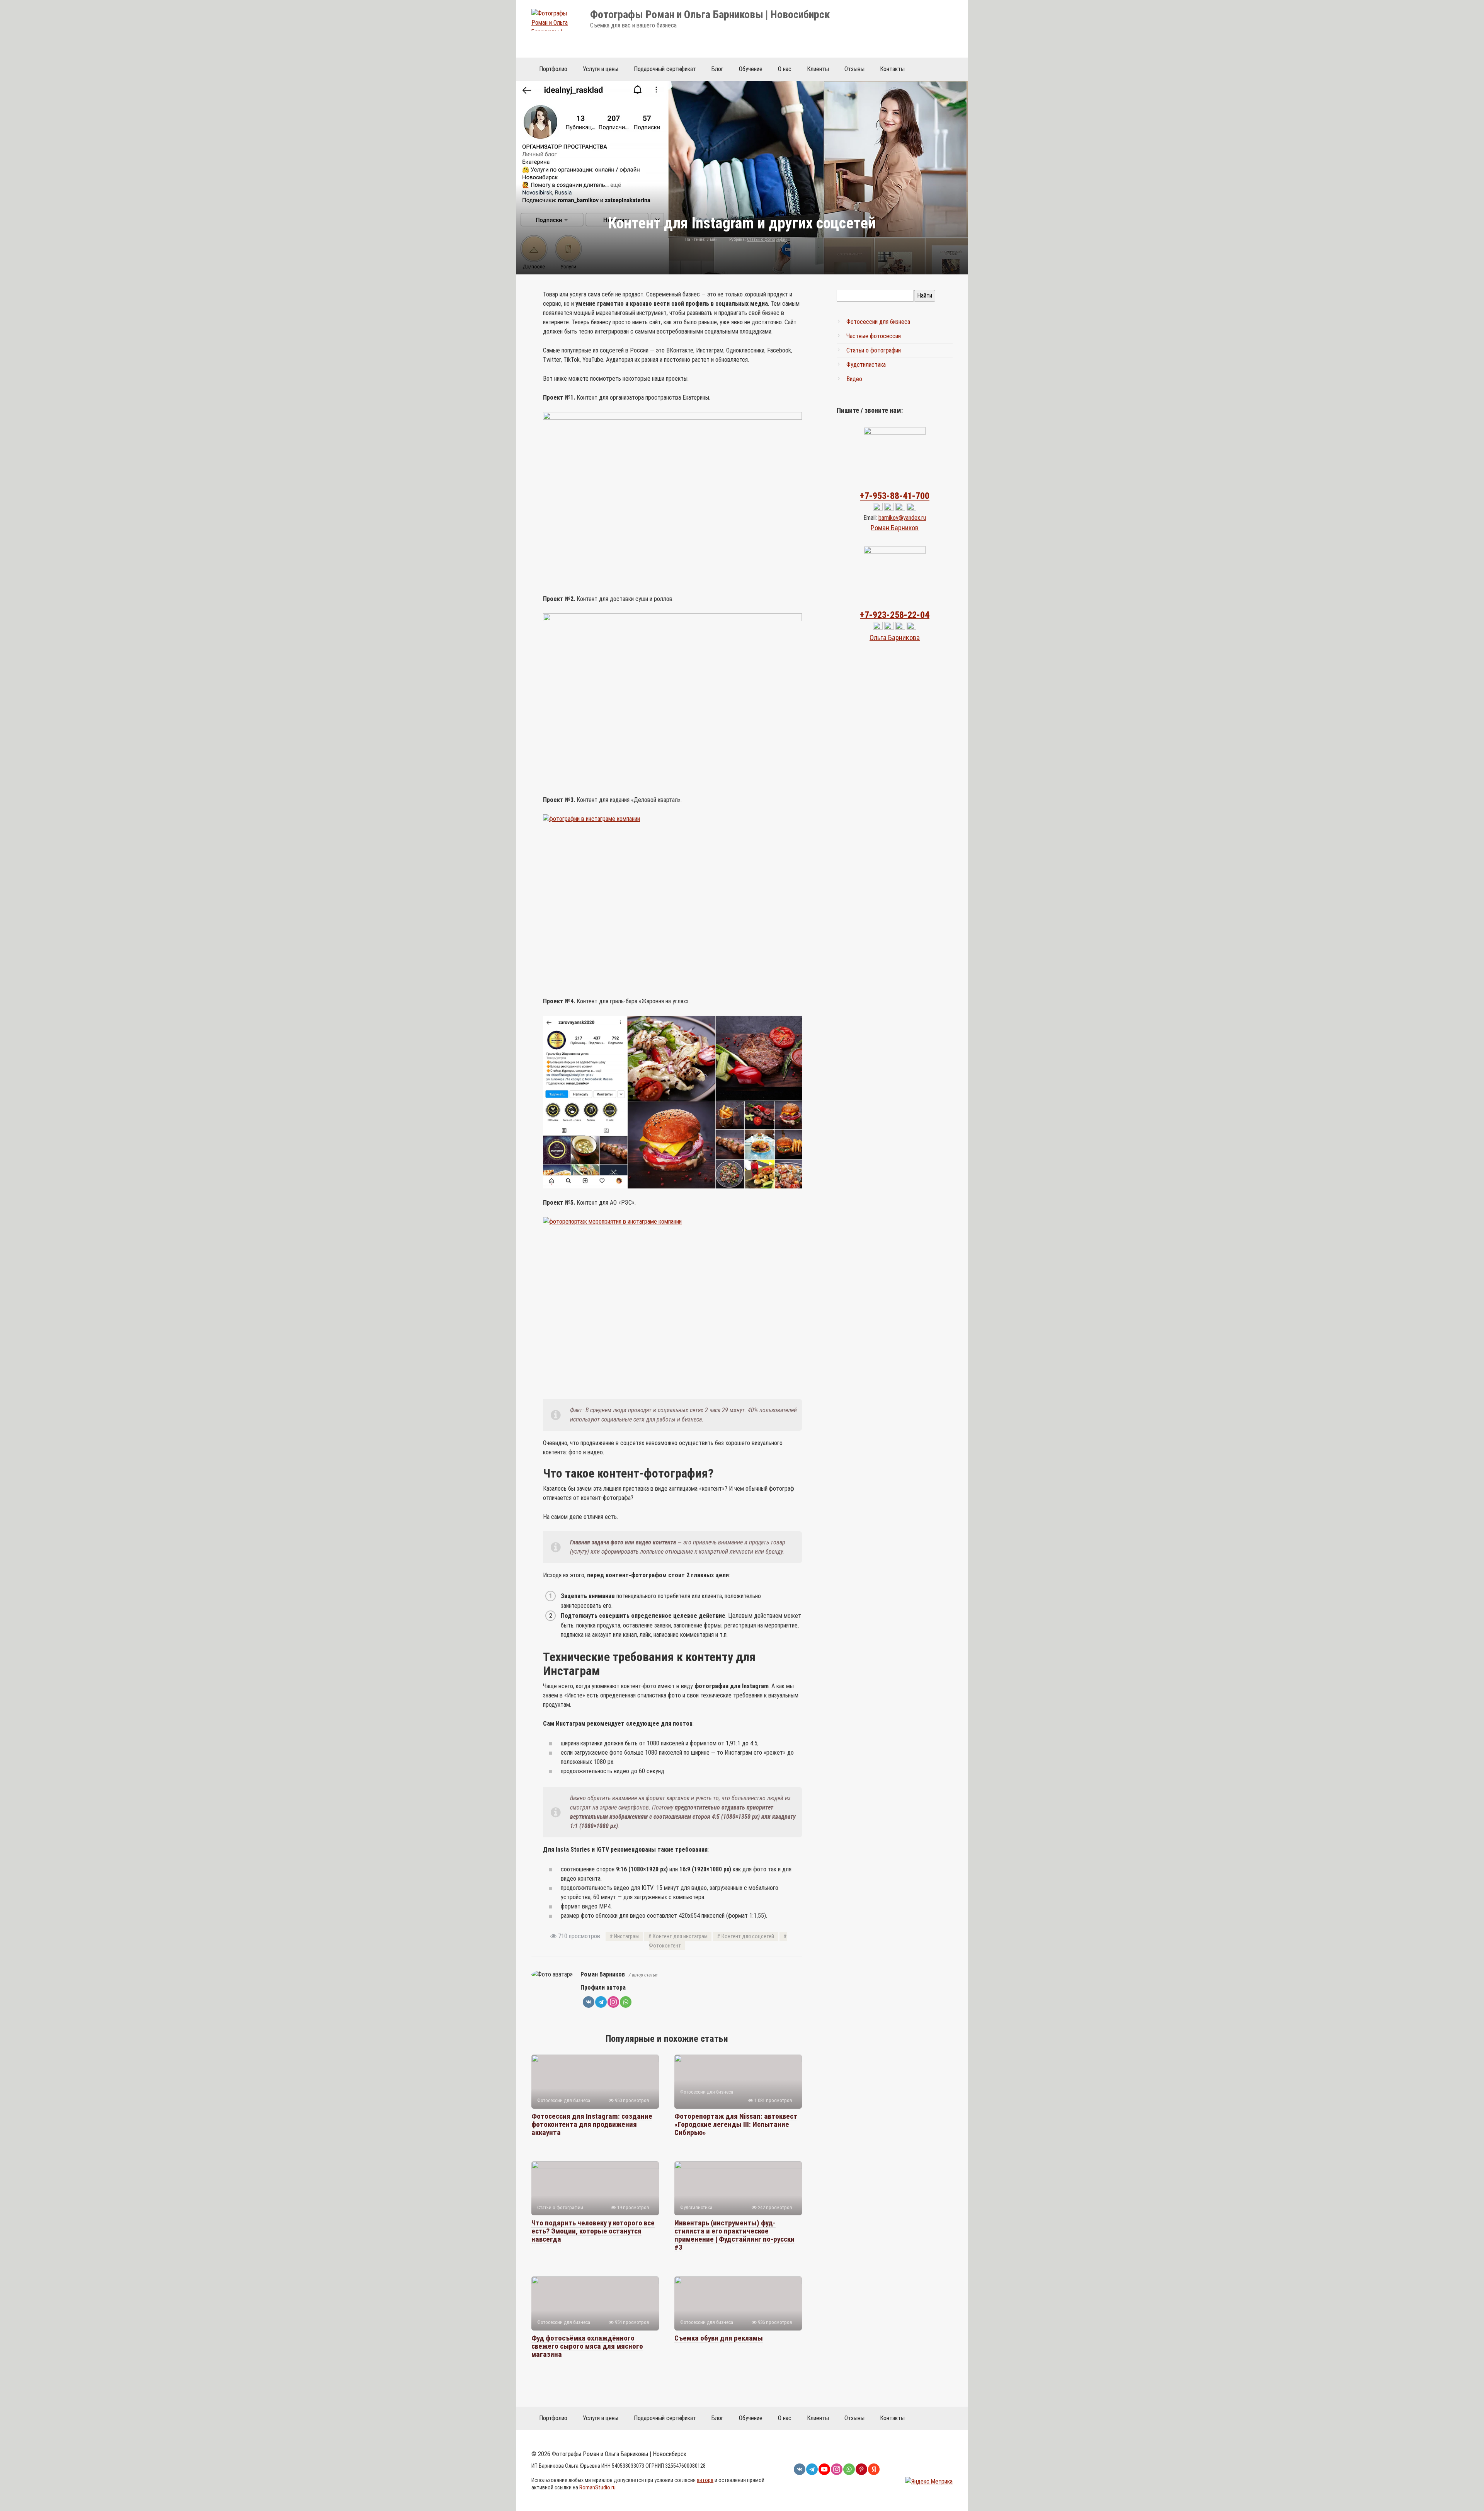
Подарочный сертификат (665, 69)
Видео (854, 379)
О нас (785, 69)
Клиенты (818, 69)
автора (705, 2480)
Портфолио (553, 69)
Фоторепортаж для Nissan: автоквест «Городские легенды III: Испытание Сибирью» (736, 2124)
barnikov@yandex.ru (902, 518)
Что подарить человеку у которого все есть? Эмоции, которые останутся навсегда (593, 2231)
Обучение (751, 69)
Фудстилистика (866, 365)
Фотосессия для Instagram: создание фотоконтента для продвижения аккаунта (592, 2124)
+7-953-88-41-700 (895, 496)
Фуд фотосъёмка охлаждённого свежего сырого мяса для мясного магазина (587, 2346)
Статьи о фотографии (767, 239)
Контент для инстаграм (680, 1936)
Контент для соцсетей (748, 1936)
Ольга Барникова (895, 638)
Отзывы (854, 69)
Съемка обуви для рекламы (719, 2338)
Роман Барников (895, 528)
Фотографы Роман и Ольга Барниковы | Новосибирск (710, 14)
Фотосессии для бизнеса (878, 322)
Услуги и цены (601, 69)
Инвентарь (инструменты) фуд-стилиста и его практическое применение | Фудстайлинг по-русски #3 (734, 2235)
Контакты (892, 69)
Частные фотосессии (874, 336)
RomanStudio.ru (597, 2488)
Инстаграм (626, 1936)
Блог (717, 69)
